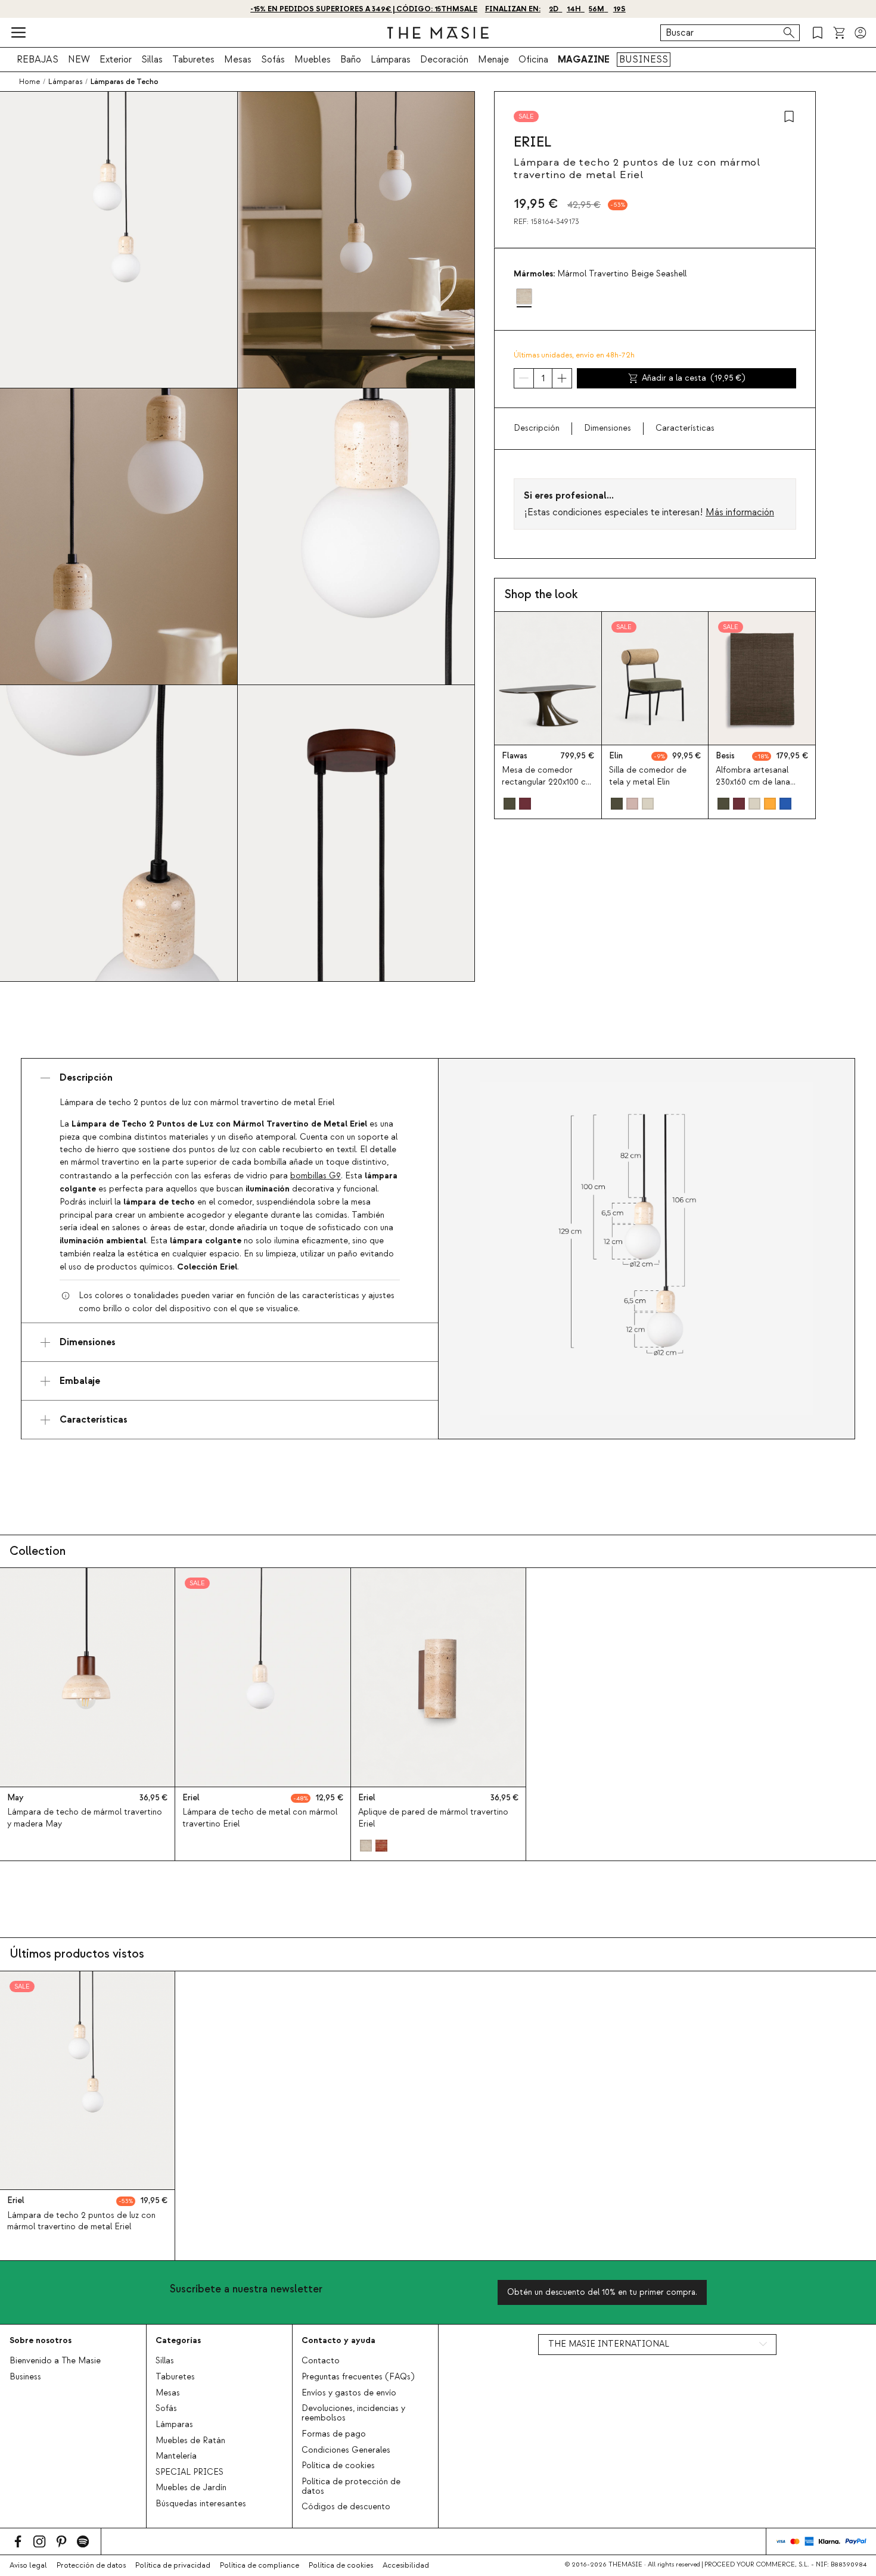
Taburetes (193, 60)
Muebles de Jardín (191, 2488)
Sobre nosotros (41, 2340)
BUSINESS (644, 60)
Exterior (116, 60)
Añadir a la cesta (694, 378)
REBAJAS (38, 60)
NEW (79, 60)
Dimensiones (608, 428)
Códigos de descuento (346, 2507)
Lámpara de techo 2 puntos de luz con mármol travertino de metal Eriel (81, 2221)
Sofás (273, 60)
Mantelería (176, 2456)
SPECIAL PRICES (190, 2472)
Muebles (313, 60)
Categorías (178, 2340)
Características (685, 428)
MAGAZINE (584, 60)
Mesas (238, 60)
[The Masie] (438, 33)
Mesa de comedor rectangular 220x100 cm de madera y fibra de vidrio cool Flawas (547, 788)
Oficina (533, 60)
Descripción (537, 428)
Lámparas (391, 60)
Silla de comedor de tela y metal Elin (648, 776)
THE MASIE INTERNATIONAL (609, 2344)
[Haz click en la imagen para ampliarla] (647, 1249)
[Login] (861, 33)
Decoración (444, 60)
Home (29, 82)
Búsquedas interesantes (201, 2504)
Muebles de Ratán (190, 2441)
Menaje (493, 60)
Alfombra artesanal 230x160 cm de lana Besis (753, 782)
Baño (351, 60)
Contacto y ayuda (338, 2340)
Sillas (152, 60)
